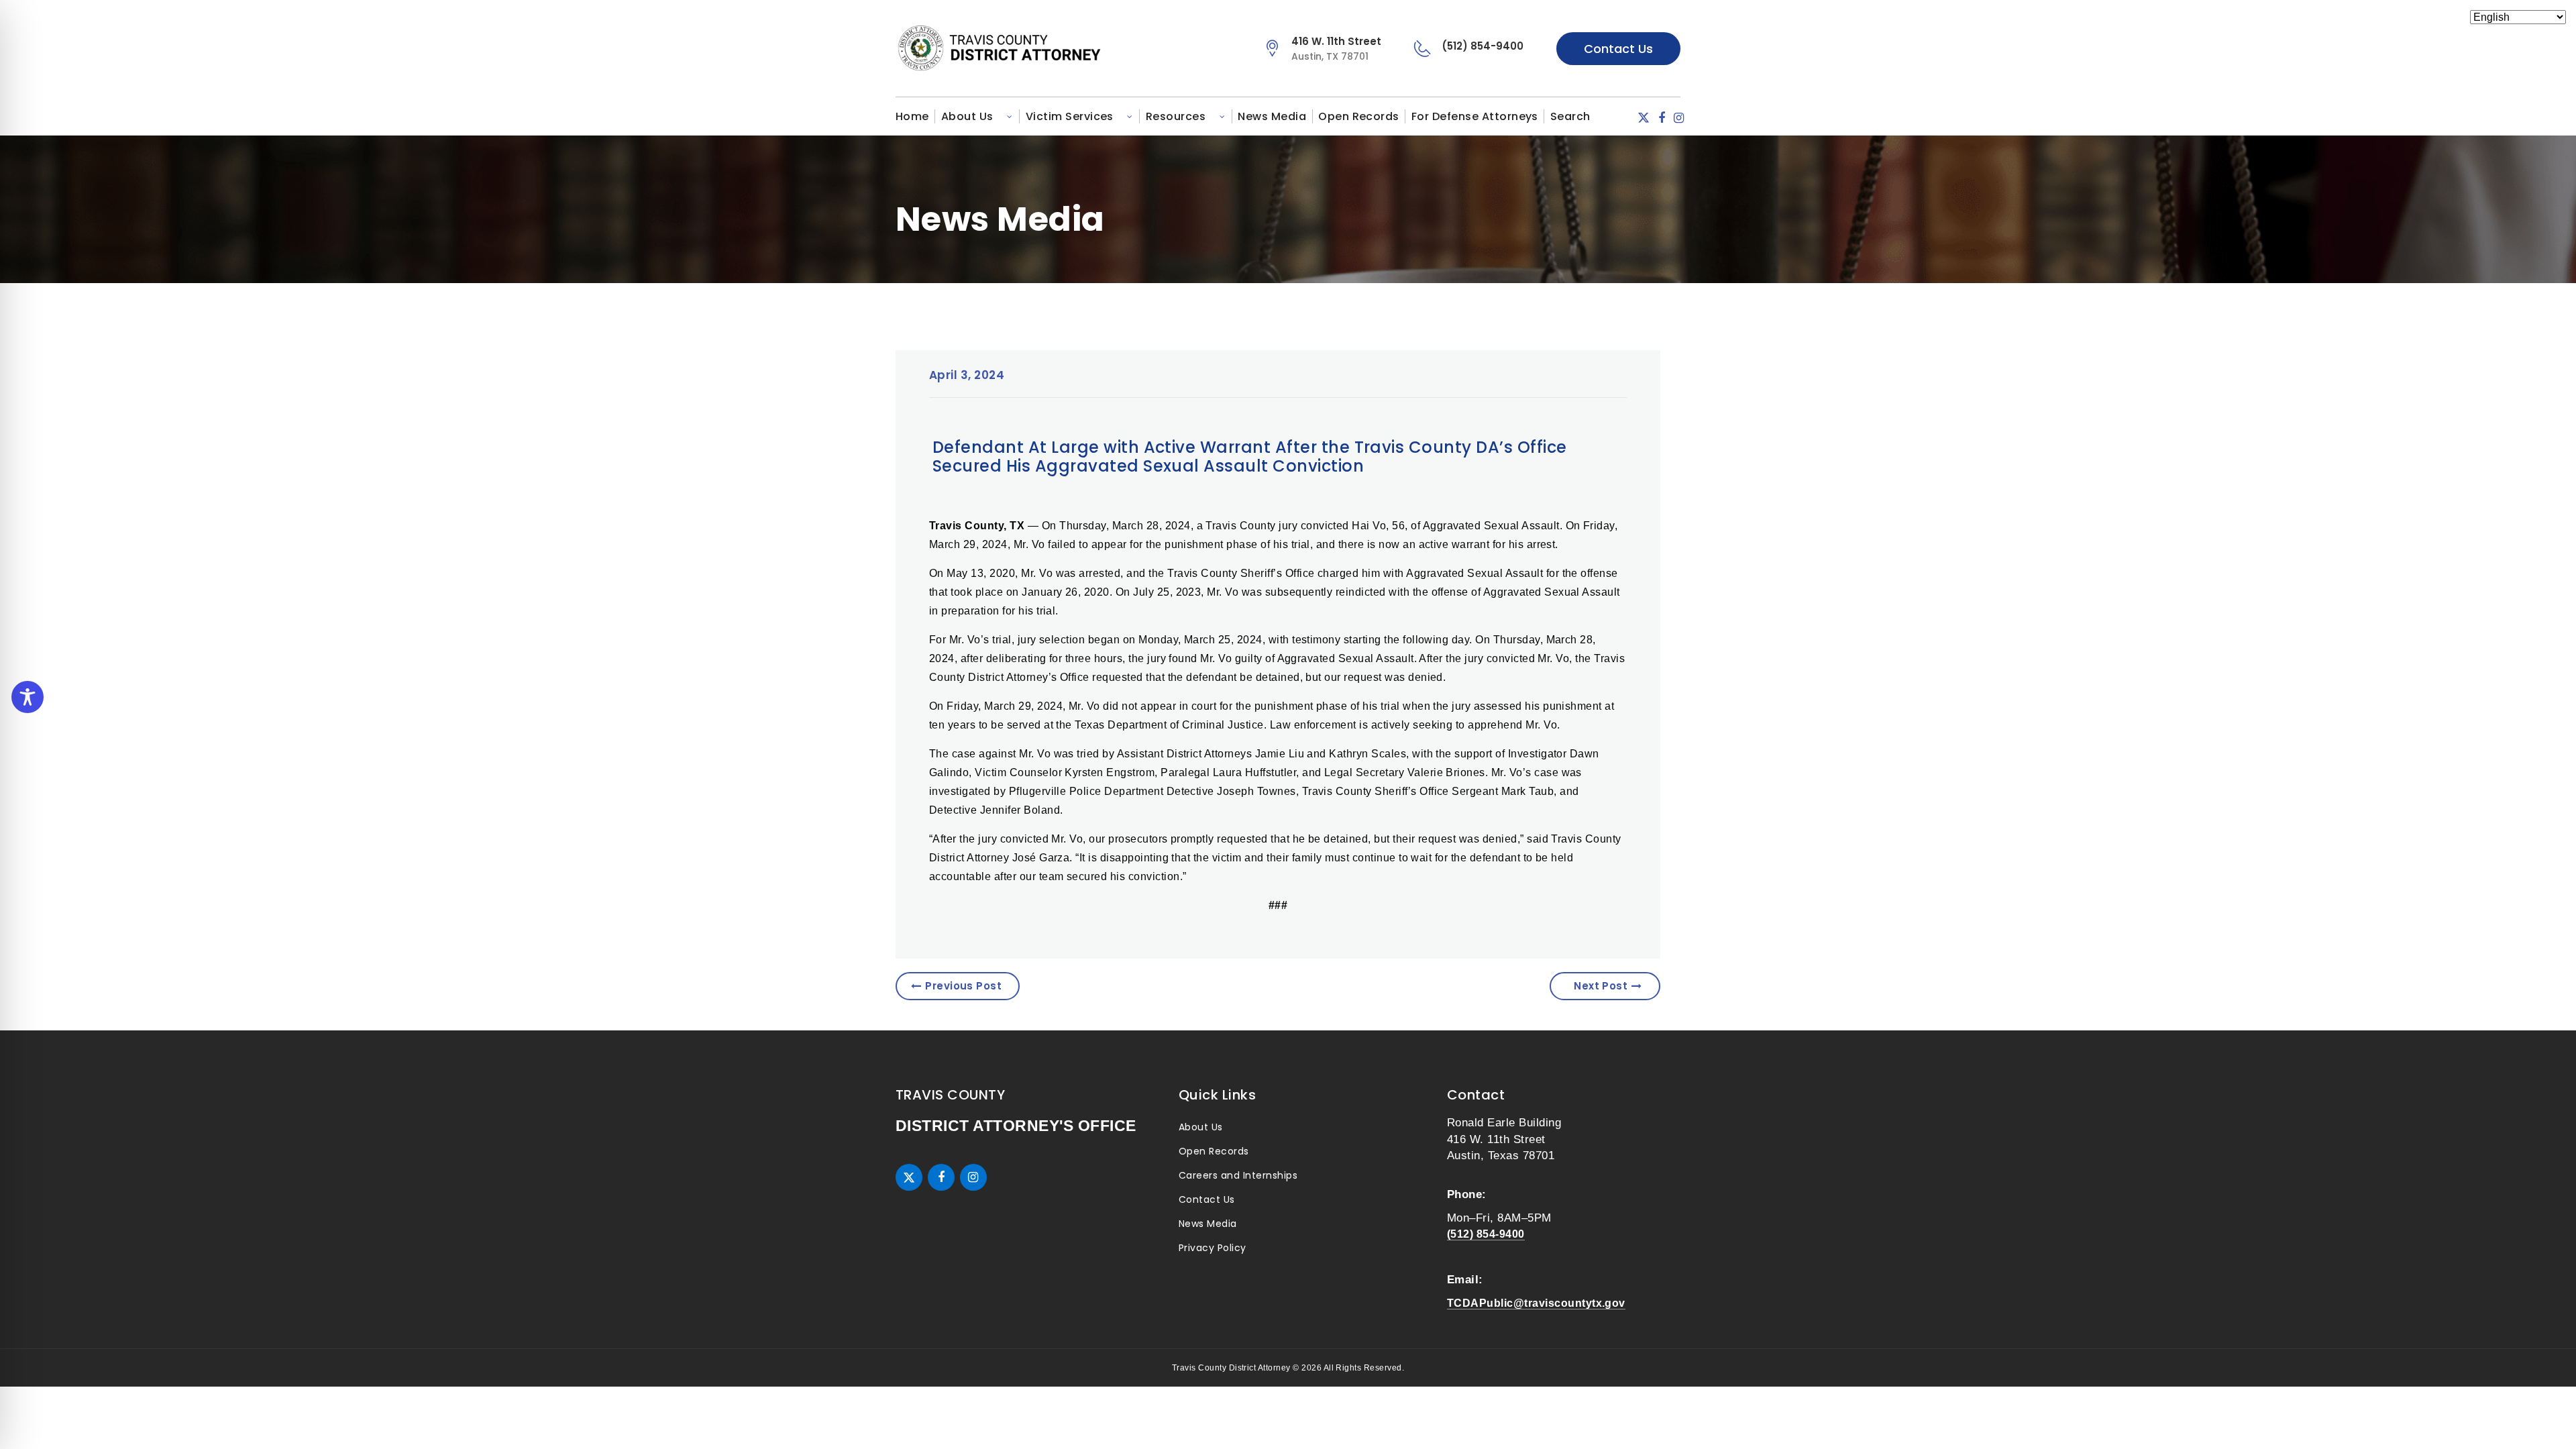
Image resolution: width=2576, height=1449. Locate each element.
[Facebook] (1662, 118)
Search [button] (1570, 116)
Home (912, 116)
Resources (1176, 116)
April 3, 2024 (967, 375)
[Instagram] (1679, 118)
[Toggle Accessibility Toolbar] (28, 697)
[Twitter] (1644, 118)
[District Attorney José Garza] (1035, 48)
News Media (1272, 116)
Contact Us (1618, 49)
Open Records (1359, 116)
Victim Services (1070, 116)
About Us (967, 116)
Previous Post (963, 986)
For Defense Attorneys (1475, 116)
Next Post (1601, 986)
